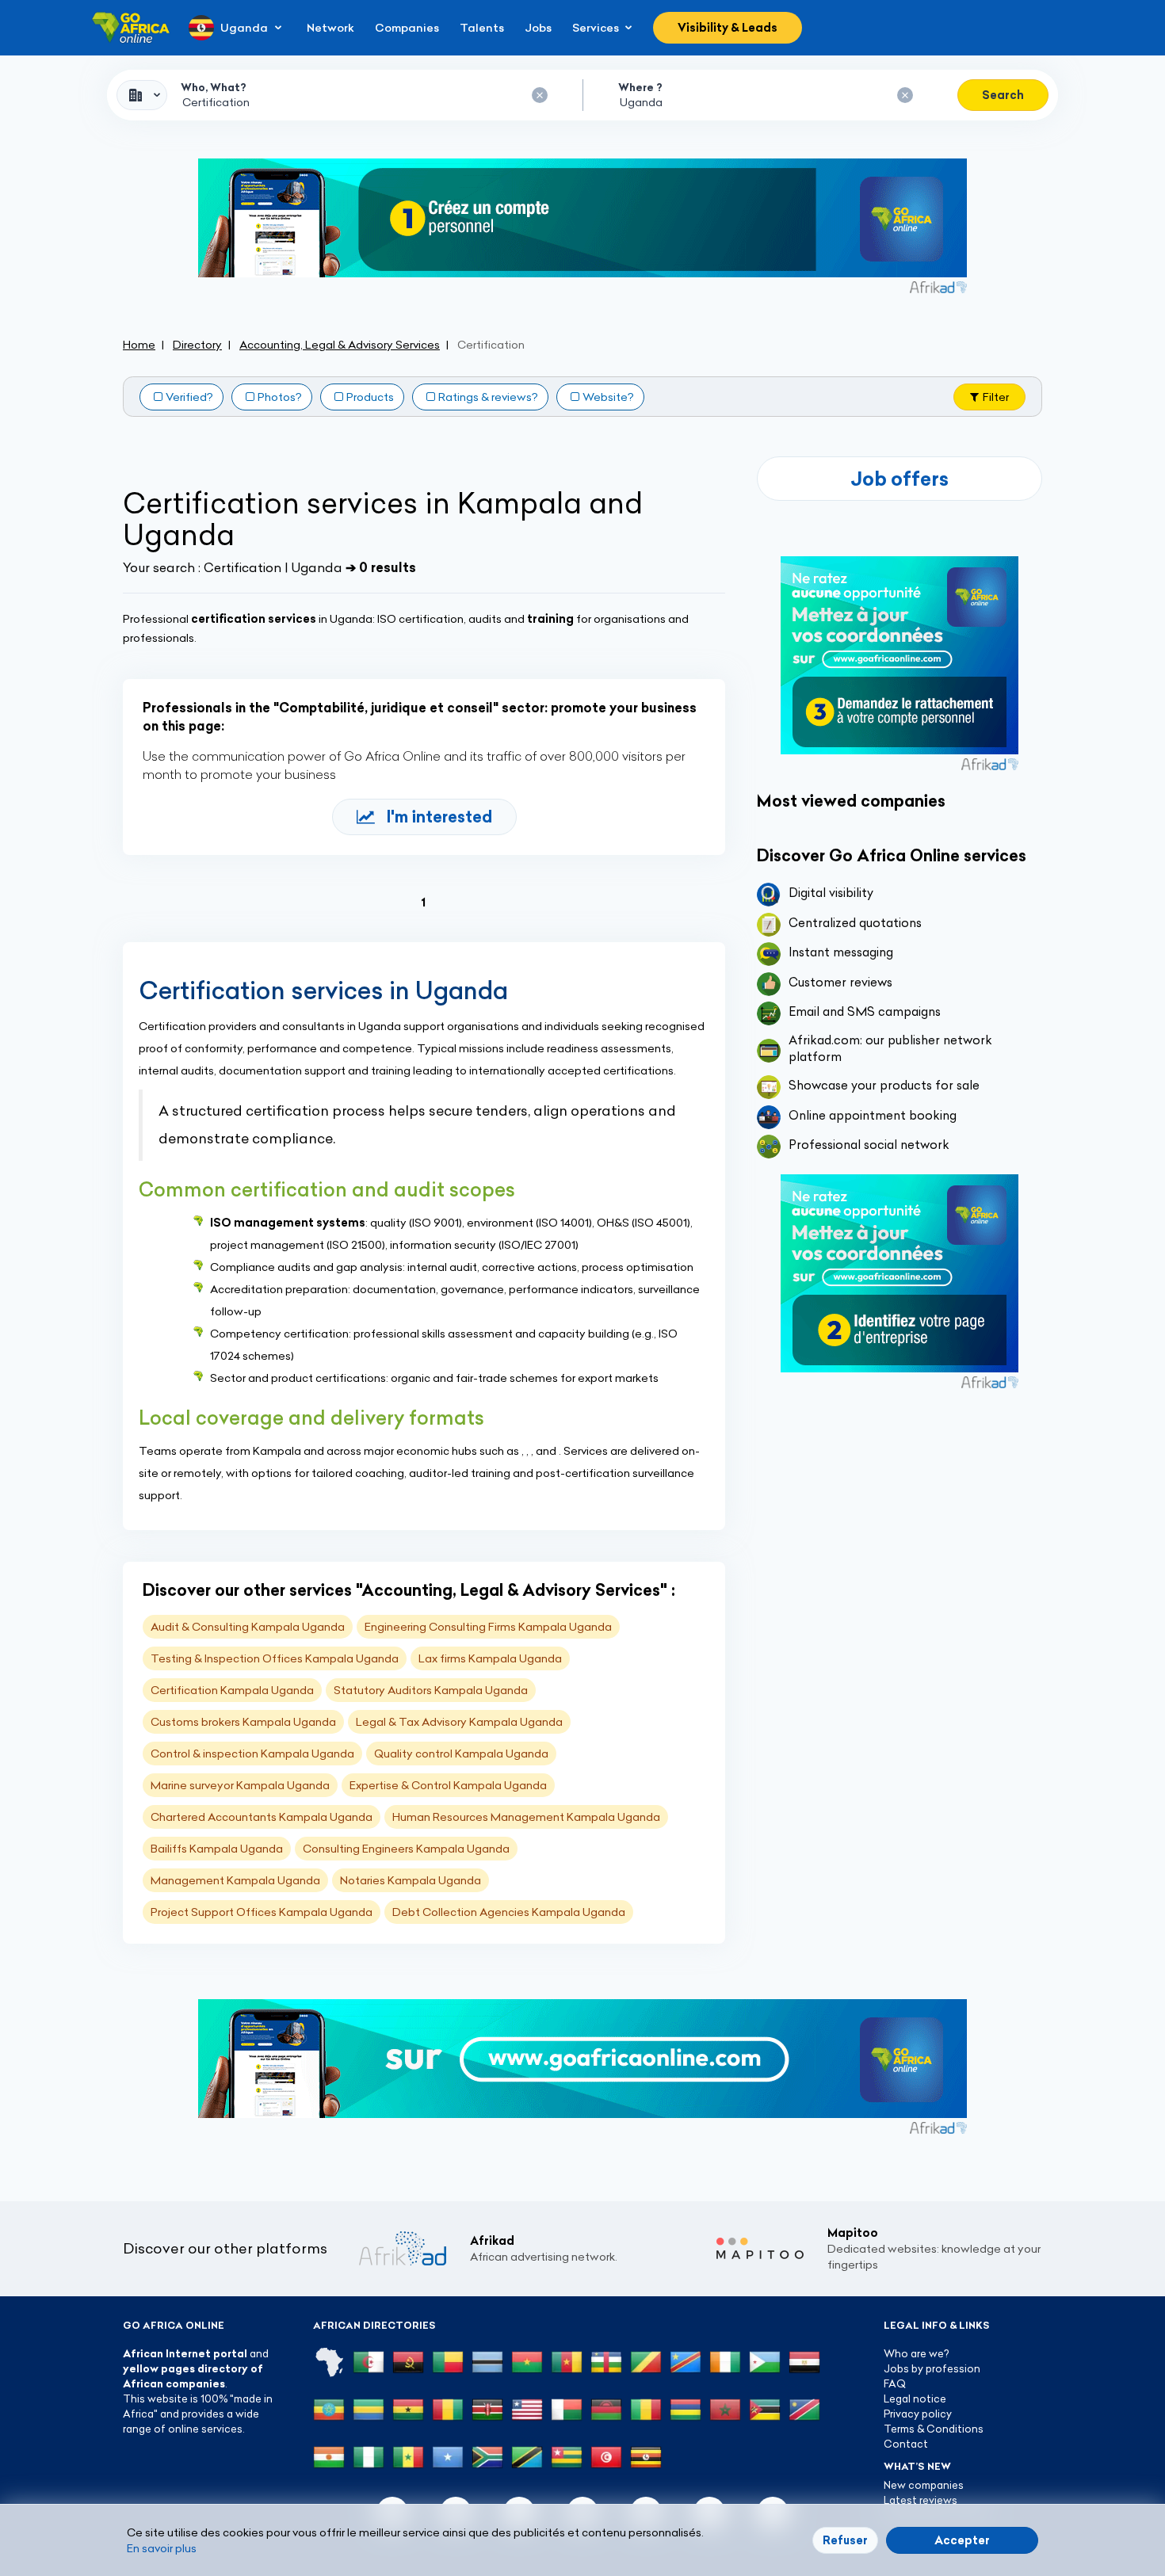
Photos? (280, 397)
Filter (996, 397)
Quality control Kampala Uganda (461, 1754)
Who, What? (214, 87)
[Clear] (540, 95)
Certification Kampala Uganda (232, 1690)
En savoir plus (162, 2548)
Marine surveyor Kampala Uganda (240, 1785)
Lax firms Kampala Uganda (490, 1658)
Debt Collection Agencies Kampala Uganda (509, 1912)
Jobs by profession (932, 2368)
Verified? (189, 397)
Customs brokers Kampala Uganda (243, 1722)
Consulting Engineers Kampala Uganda (406, 1849)
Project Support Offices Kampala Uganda (262, 1912)
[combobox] (142, 95)
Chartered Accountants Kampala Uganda (262, 1817)
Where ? (640, 87)
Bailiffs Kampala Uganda (217, 1849)
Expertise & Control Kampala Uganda (448, 1785)
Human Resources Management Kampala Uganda (526, 1817)
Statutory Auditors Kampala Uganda (431, 1690)
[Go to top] (1098, 2489)
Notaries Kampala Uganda (411, 1880)
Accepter (962, 2540)
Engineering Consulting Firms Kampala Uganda (488, 1627)
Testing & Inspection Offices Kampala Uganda (275, 1658)
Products (370, 397)
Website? (608, 397)
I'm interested (439, 817)
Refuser (845, 2540)
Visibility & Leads (728, 28)
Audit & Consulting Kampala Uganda (248, 1627)
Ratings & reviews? (488, 397)
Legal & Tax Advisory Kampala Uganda (459, 1722)
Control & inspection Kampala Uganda (252, 1754)
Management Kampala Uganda (235, 1880)
